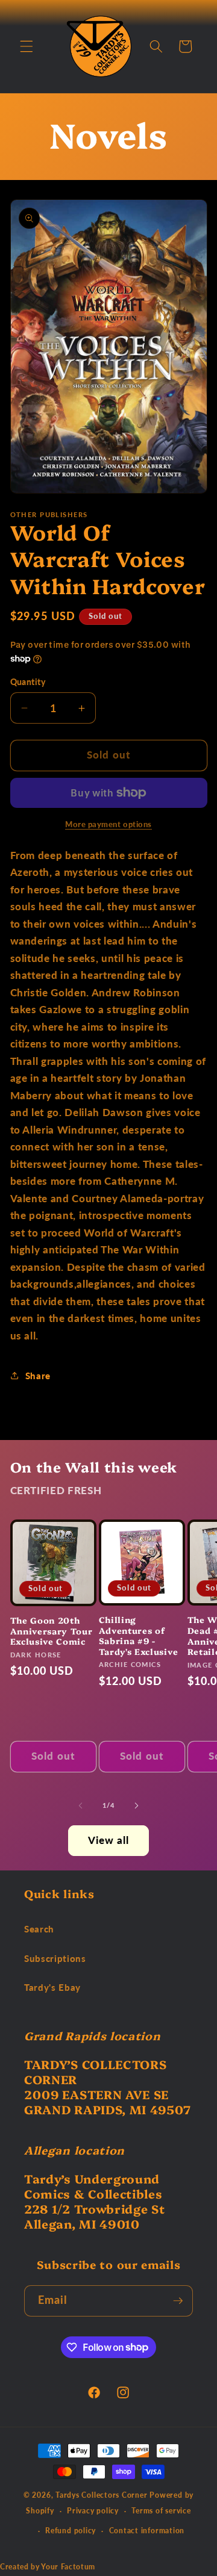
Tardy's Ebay (52, 1987)
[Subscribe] (178, 2301)
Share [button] (38, 1376)
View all (109, 1840)
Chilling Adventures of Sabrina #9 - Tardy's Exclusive (139, 1635)
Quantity (28, 682)
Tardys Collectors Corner (101, 2495)
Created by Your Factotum (48, 2567)
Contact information (147, 2531)
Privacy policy (93, 2511)
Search (39, 1929)
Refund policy (71, 2531)
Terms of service (161, 2511)
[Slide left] (81, 1805)
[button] (27, 46)
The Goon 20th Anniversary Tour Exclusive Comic (52, 1631)
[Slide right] (136, 1805)
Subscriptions (55, 1958)
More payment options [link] (108, 824)
